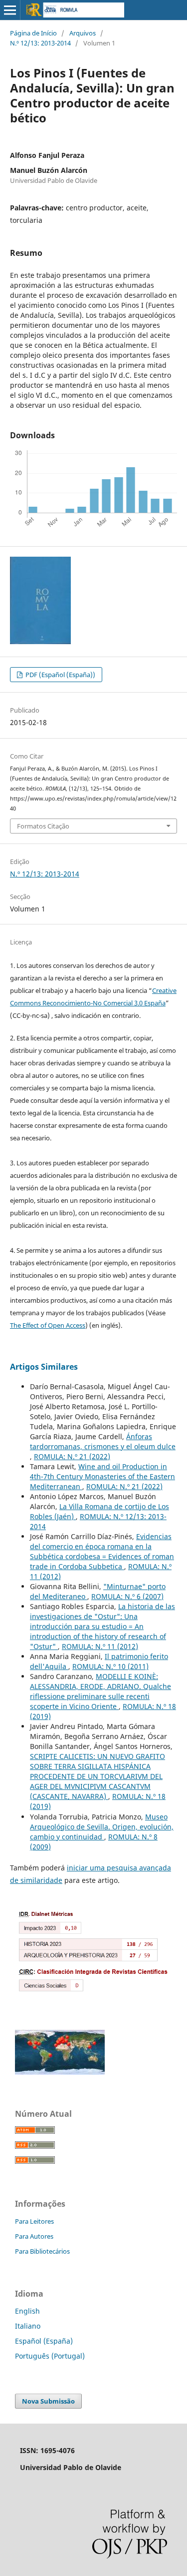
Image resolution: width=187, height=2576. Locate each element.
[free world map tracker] (60, 2072)
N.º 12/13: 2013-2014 (40, 43)
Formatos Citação (43, 826)
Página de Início (33, 33)
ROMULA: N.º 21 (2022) (72, 1456)
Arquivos (83, 33)
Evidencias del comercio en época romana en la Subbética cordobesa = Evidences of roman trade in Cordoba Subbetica (102, 1551)
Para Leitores (34, 2221)
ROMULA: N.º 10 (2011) (110, 1666)
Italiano (28, 2326)
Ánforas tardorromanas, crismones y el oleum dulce (103, 1441)
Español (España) (44, 2341)
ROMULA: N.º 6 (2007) (127, 1596)
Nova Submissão (48, 2401)
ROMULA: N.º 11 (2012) (100, 1646)
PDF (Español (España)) (60, 675)
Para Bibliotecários (42, 2251)
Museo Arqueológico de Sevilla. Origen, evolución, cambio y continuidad (102, 1827)
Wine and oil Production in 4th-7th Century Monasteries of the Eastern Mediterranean (102, 1476)
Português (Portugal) (50, 2356)
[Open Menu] (10, 10)
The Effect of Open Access (48, 1325)
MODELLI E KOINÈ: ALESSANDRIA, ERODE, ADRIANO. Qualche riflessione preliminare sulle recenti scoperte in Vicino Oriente (100, 1691)
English (27, 2311)
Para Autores (34, 2236)
